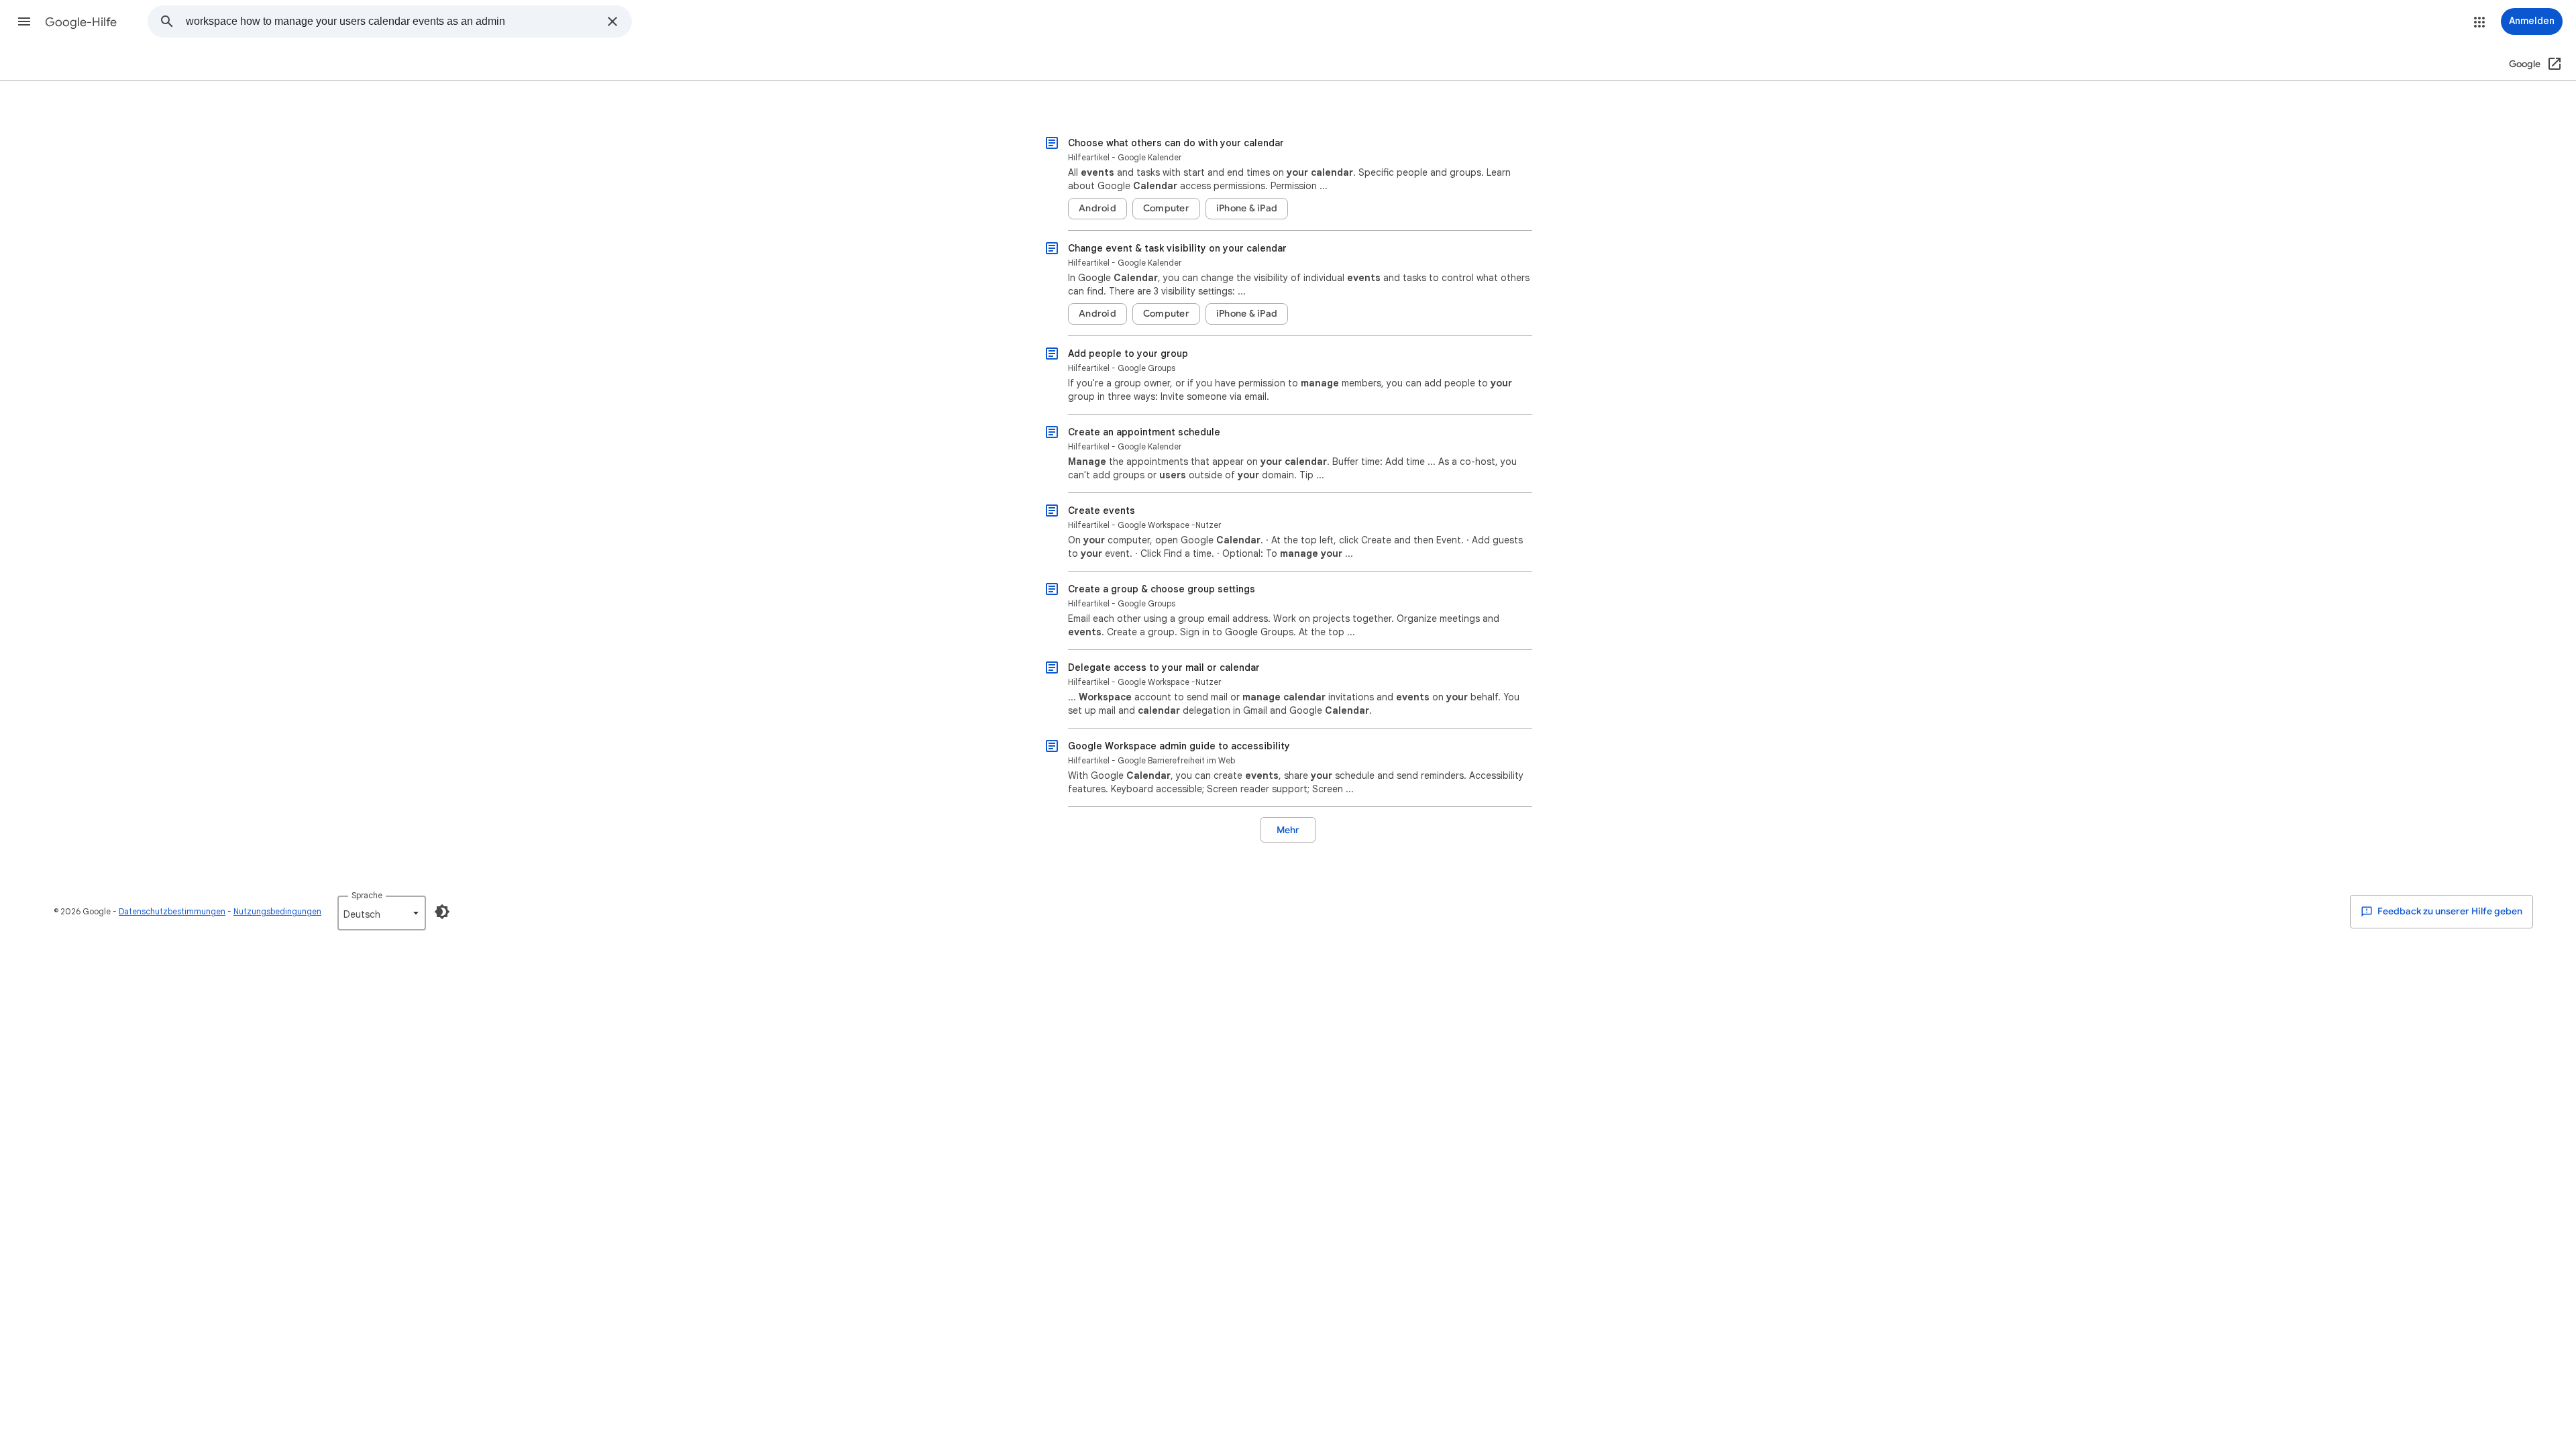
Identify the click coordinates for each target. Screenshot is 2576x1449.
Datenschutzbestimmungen (172, 911)
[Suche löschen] (612, 21)
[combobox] (392, 21)
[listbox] (382, 913)
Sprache (367, 895)
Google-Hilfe (81, 22)
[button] (24, 21)
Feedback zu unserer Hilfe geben (2449, 911)
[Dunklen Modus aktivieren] (442, 912)
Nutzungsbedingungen (277, 911)
